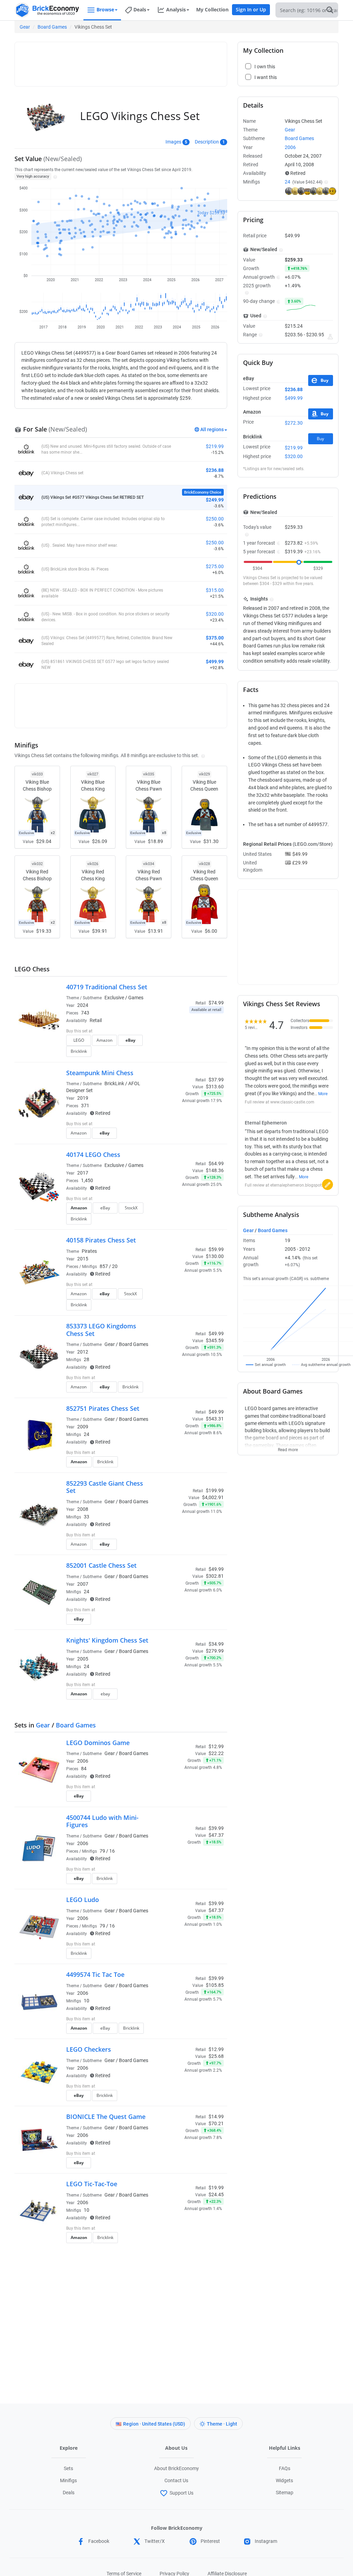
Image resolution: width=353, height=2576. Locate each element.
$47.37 (216, 1835)
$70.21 (216, 2123)
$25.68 (216, 2056)
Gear (25, 27)
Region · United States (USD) (154, 2424)
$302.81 (215, 1576)
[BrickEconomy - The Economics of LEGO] (47, 10)
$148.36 (215, 1170)
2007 (83, 1584)
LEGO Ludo (83, 1900)
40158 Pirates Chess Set (101, 1240)
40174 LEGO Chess (93, 1155)
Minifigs (68, 2480)
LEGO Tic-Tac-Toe (92, 2184)
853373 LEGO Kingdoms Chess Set (101, 1330)
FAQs (285, 2468)
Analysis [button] (176, 9)
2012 (83, 1352)
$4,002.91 (213, 1497)
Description (207, 142)
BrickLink (114, 1083)
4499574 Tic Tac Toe (95, 1974)
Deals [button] (140, 9)
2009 (83, 1427)
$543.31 (215, 1419)
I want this (177, 1389)
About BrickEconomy (176, 2468)
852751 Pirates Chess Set (103, 1408)
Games (136, 998)
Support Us (181, 2493)
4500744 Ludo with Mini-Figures (102, 1821)
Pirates (89, 1251)
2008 (83, 1509)
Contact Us (176, 2480)
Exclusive (114, 998)
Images (173, 142)
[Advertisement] (144, 61)
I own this (176, 1378)
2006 (83, 1761)
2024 (83, 1005)
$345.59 (215, 1340)
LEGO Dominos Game (98, 1743)
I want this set (181, 1053)
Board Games (52, 27)
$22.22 (216, 1753)
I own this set (180, 1043)
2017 (83, 1173)
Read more (288, 1448)
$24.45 (216, 2194)
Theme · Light (222, 2424)
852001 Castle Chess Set (101, 1565)
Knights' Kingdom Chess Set (107, 1640)
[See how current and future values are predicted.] (330, 337)
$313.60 (215, 1087)
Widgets (284, 2480)
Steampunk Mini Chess (100, 1073)
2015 (83, 1259)
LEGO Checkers (89, 2049)
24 (288, 182)
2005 (83, 1659)
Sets (68, 2468)
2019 (83, 1098)
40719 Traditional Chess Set (107, 987)
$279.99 (215, 1651)
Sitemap (285, 2493)
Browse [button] (105, 9)
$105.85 (215, 1985)
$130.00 (215, 1256)
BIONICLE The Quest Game (106, 2117)
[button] (54, 176)
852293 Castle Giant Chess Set (105, 1487)
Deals (69, 2493)
